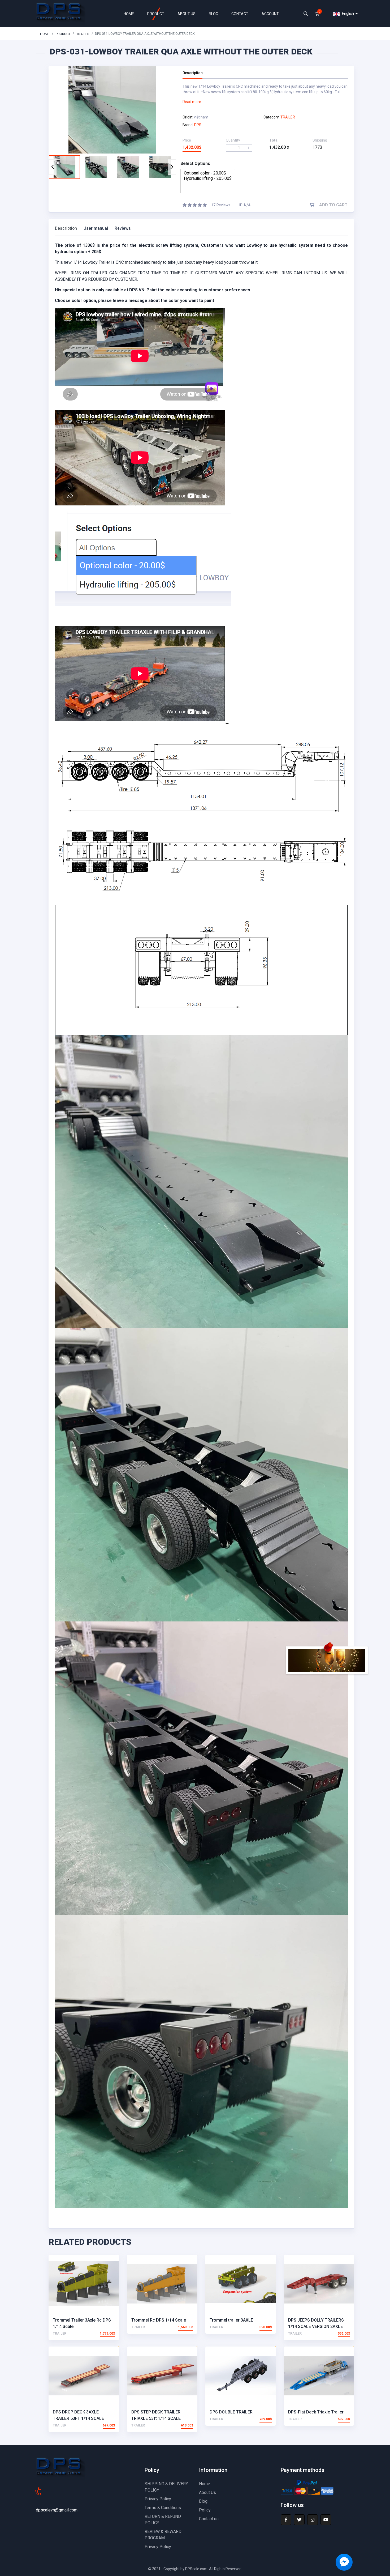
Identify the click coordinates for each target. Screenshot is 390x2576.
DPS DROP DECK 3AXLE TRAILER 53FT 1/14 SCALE (78, 2415)
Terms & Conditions (163, 2508)
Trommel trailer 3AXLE (231, 2320)
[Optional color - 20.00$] (208, 173)
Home (45, 34)
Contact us (209, 2519)
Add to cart (333, 205)
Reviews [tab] (123, 228)
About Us (207, 2492)
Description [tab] (66, 228)
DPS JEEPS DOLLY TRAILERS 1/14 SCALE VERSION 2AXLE (316, 2323)
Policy (205, 2510)
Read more (192, 102)
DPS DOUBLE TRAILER (231, 2412)
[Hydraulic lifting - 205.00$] (208, 178)
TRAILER (83, 34)
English (348, 14)
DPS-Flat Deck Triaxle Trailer (316, 2412)
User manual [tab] (96, 228)
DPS (198, 125)
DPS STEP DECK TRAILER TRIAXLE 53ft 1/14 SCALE (156, 2415)
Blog (203, 2501)
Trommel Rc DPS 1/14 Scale (159, 2320)
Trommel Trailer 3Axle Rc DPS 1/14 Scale (82, 2323)
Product (63, 34)
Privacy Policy (158, 2499)
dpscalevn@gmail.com (57, 2510)
